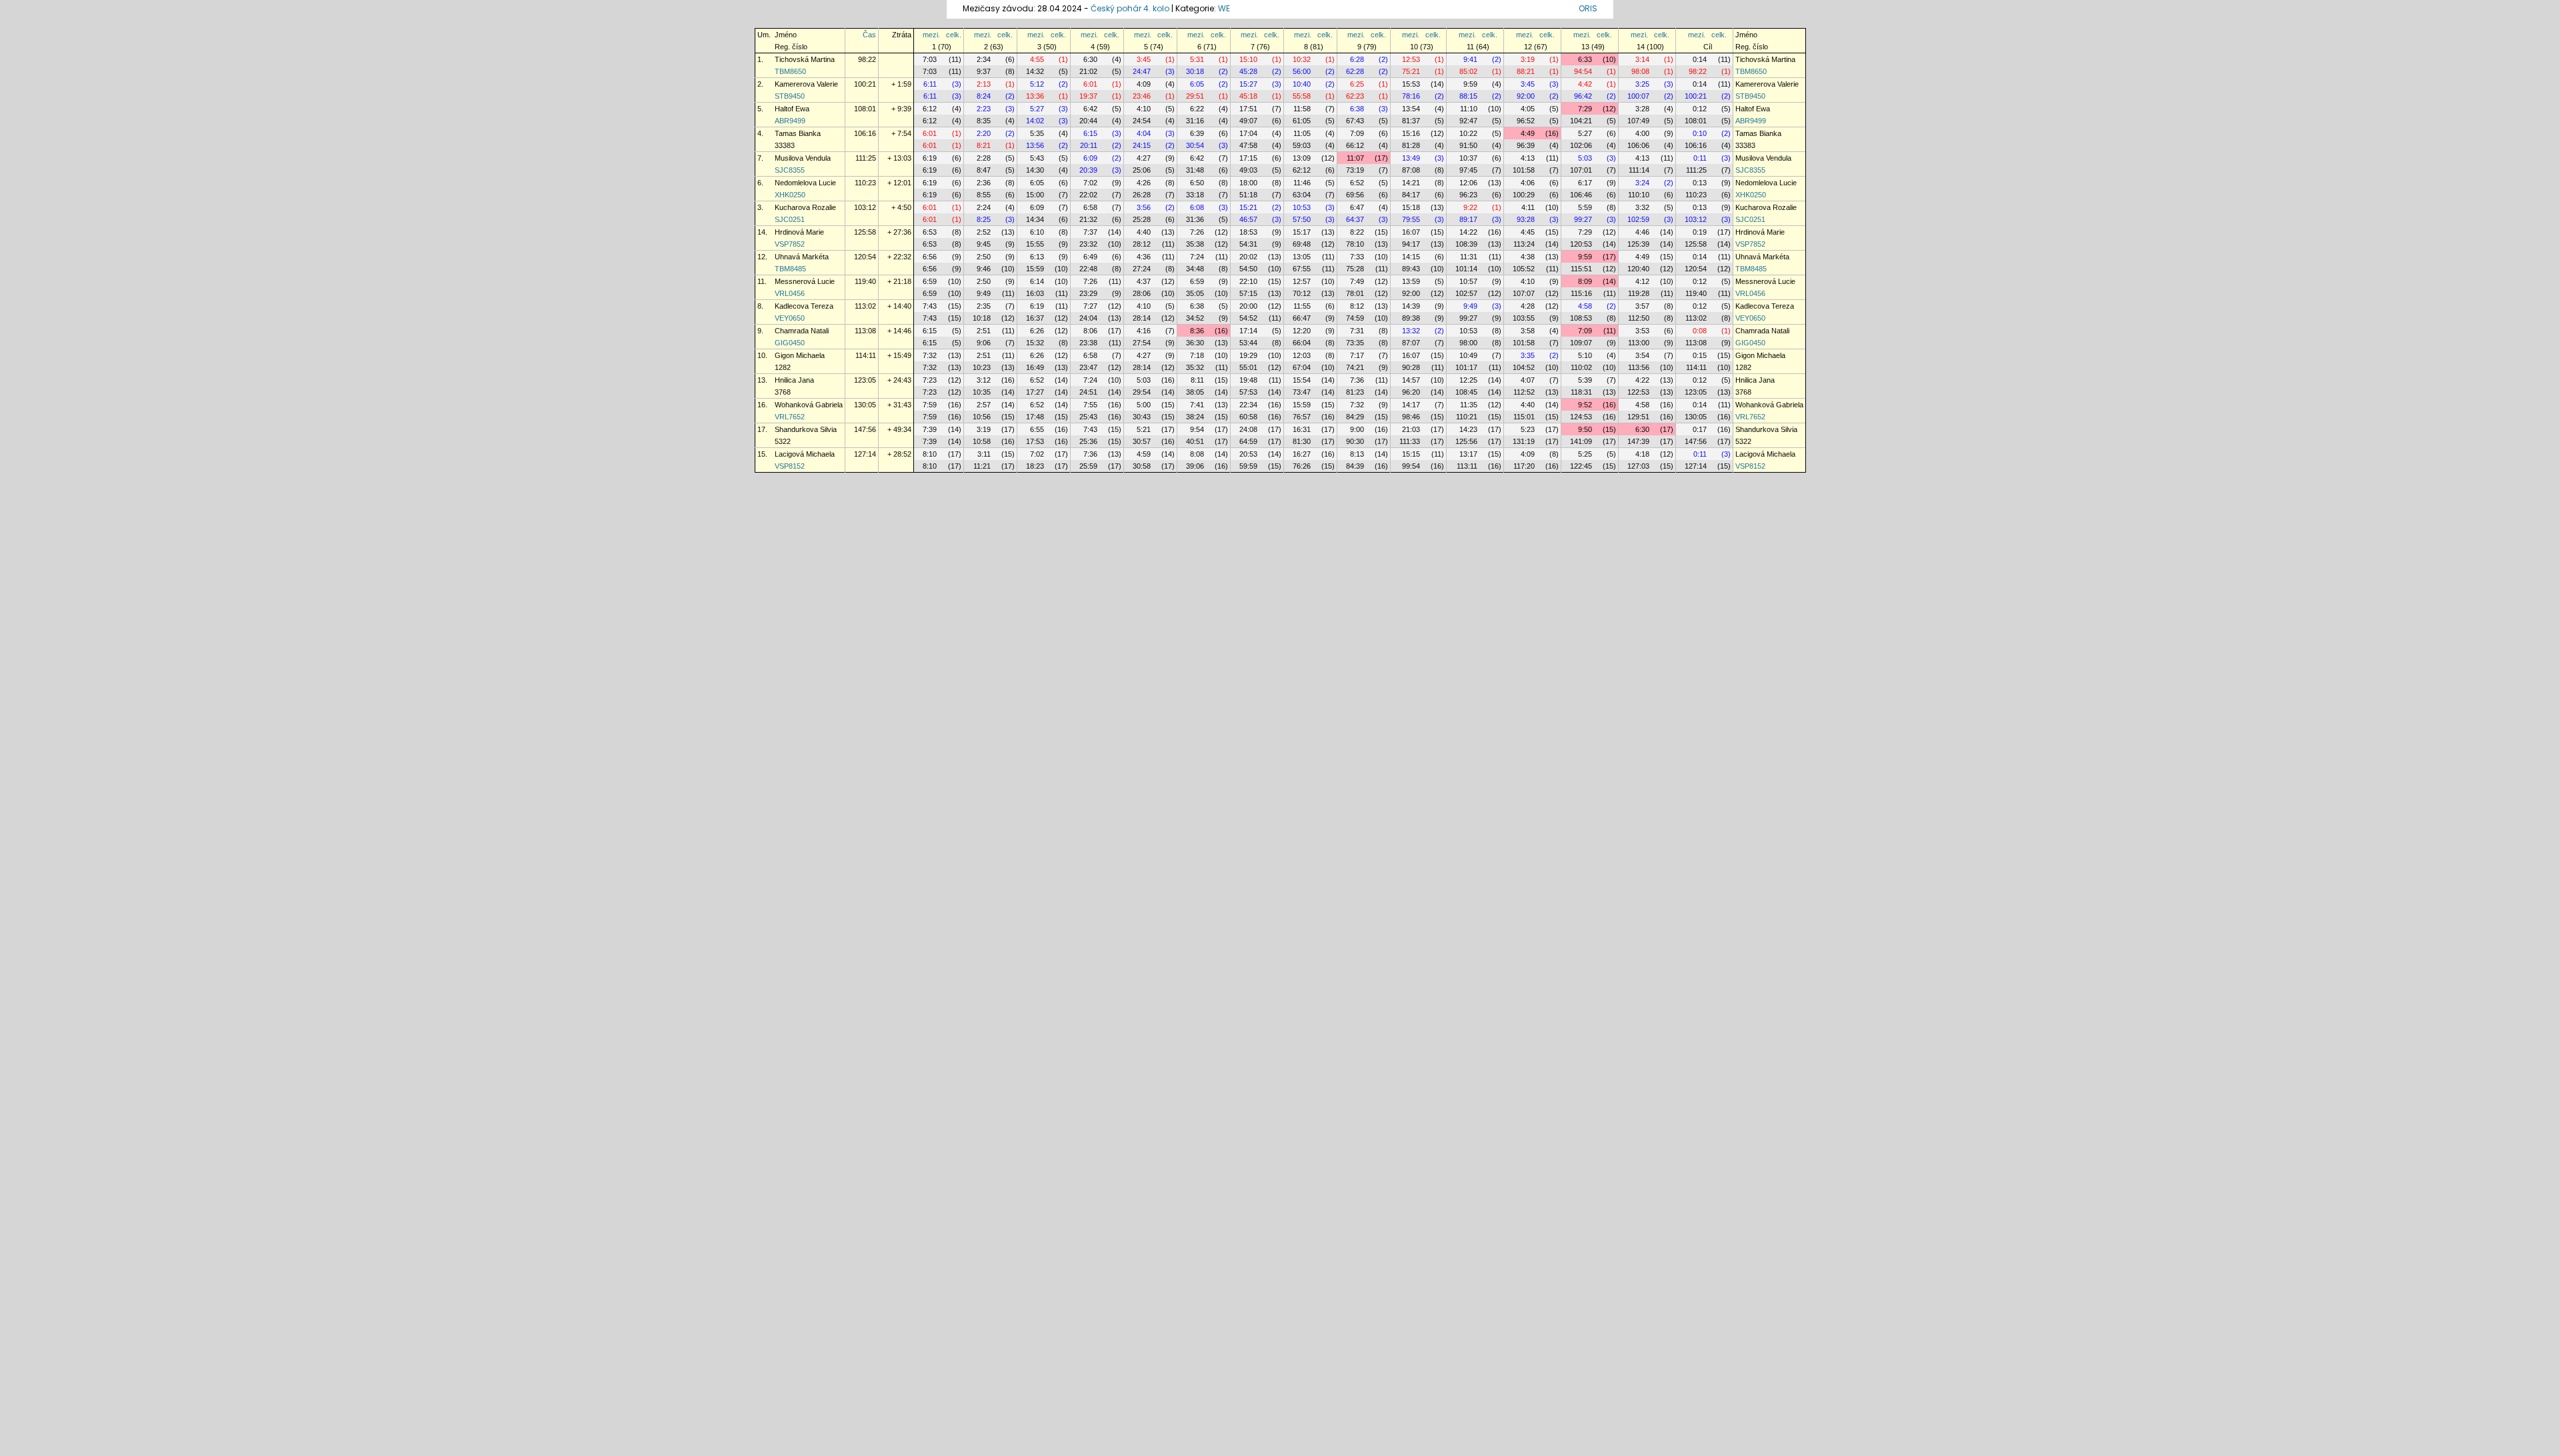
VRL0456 (790, 293)
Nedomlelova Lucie (805, 183)
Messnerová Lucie (805, 281)
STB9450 (790, 96)
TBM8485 (790, 269)
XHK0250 (790, 195)
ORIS (1588, 8)
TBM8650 (790, 71)
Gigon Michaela (800, 355)
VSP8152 (790, 466)
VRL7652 (790, 417)
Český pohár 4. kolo (1130, 8)
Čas (869, 35)
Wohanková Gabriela (809, 405)
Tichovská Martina (805, 59)
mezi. (931, 35)
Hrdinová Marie (799, 232)
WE (1224, 8)
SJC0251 (790, 219)
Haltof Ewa (792, 109)
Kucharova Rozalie (805, 207)
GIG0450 (790, 343)
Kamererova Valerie (806, 84)
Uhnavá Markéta (802, 257)
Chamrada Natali (802, 331)
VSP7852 (790, 244)
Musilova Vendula (803, 158)
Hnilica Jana (794, 380)
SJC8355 (790, 170)
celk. (954, 35)
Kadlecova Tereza (804, 306)
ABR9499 (790, 121)
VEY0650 (790, 318)
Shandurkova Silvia (806, 429)
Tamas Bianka (798, 133)
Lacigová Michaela (805, 454)
